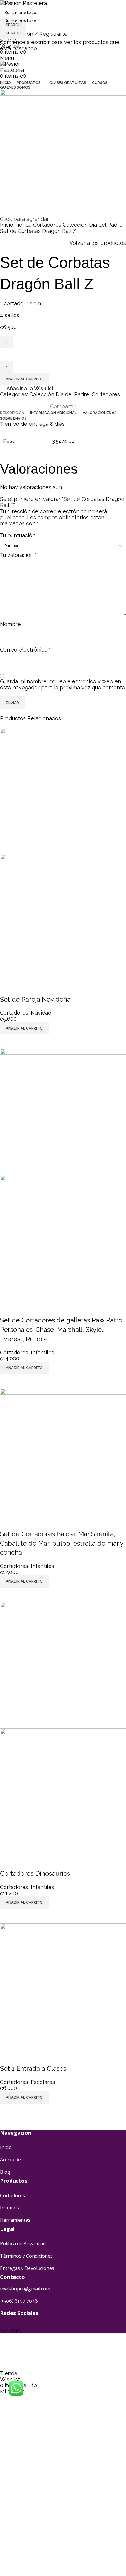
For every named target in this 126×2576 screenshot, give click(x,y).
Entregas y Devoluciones (27, 2268)
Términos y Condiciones (26, 2256)
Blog (5, 2172)
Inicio (6, 2147)
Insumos (10, 2208)
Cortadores (12, 2195)
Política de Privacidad (23, 2243)
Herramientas (15, 2220)
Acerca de (10, 2160)
